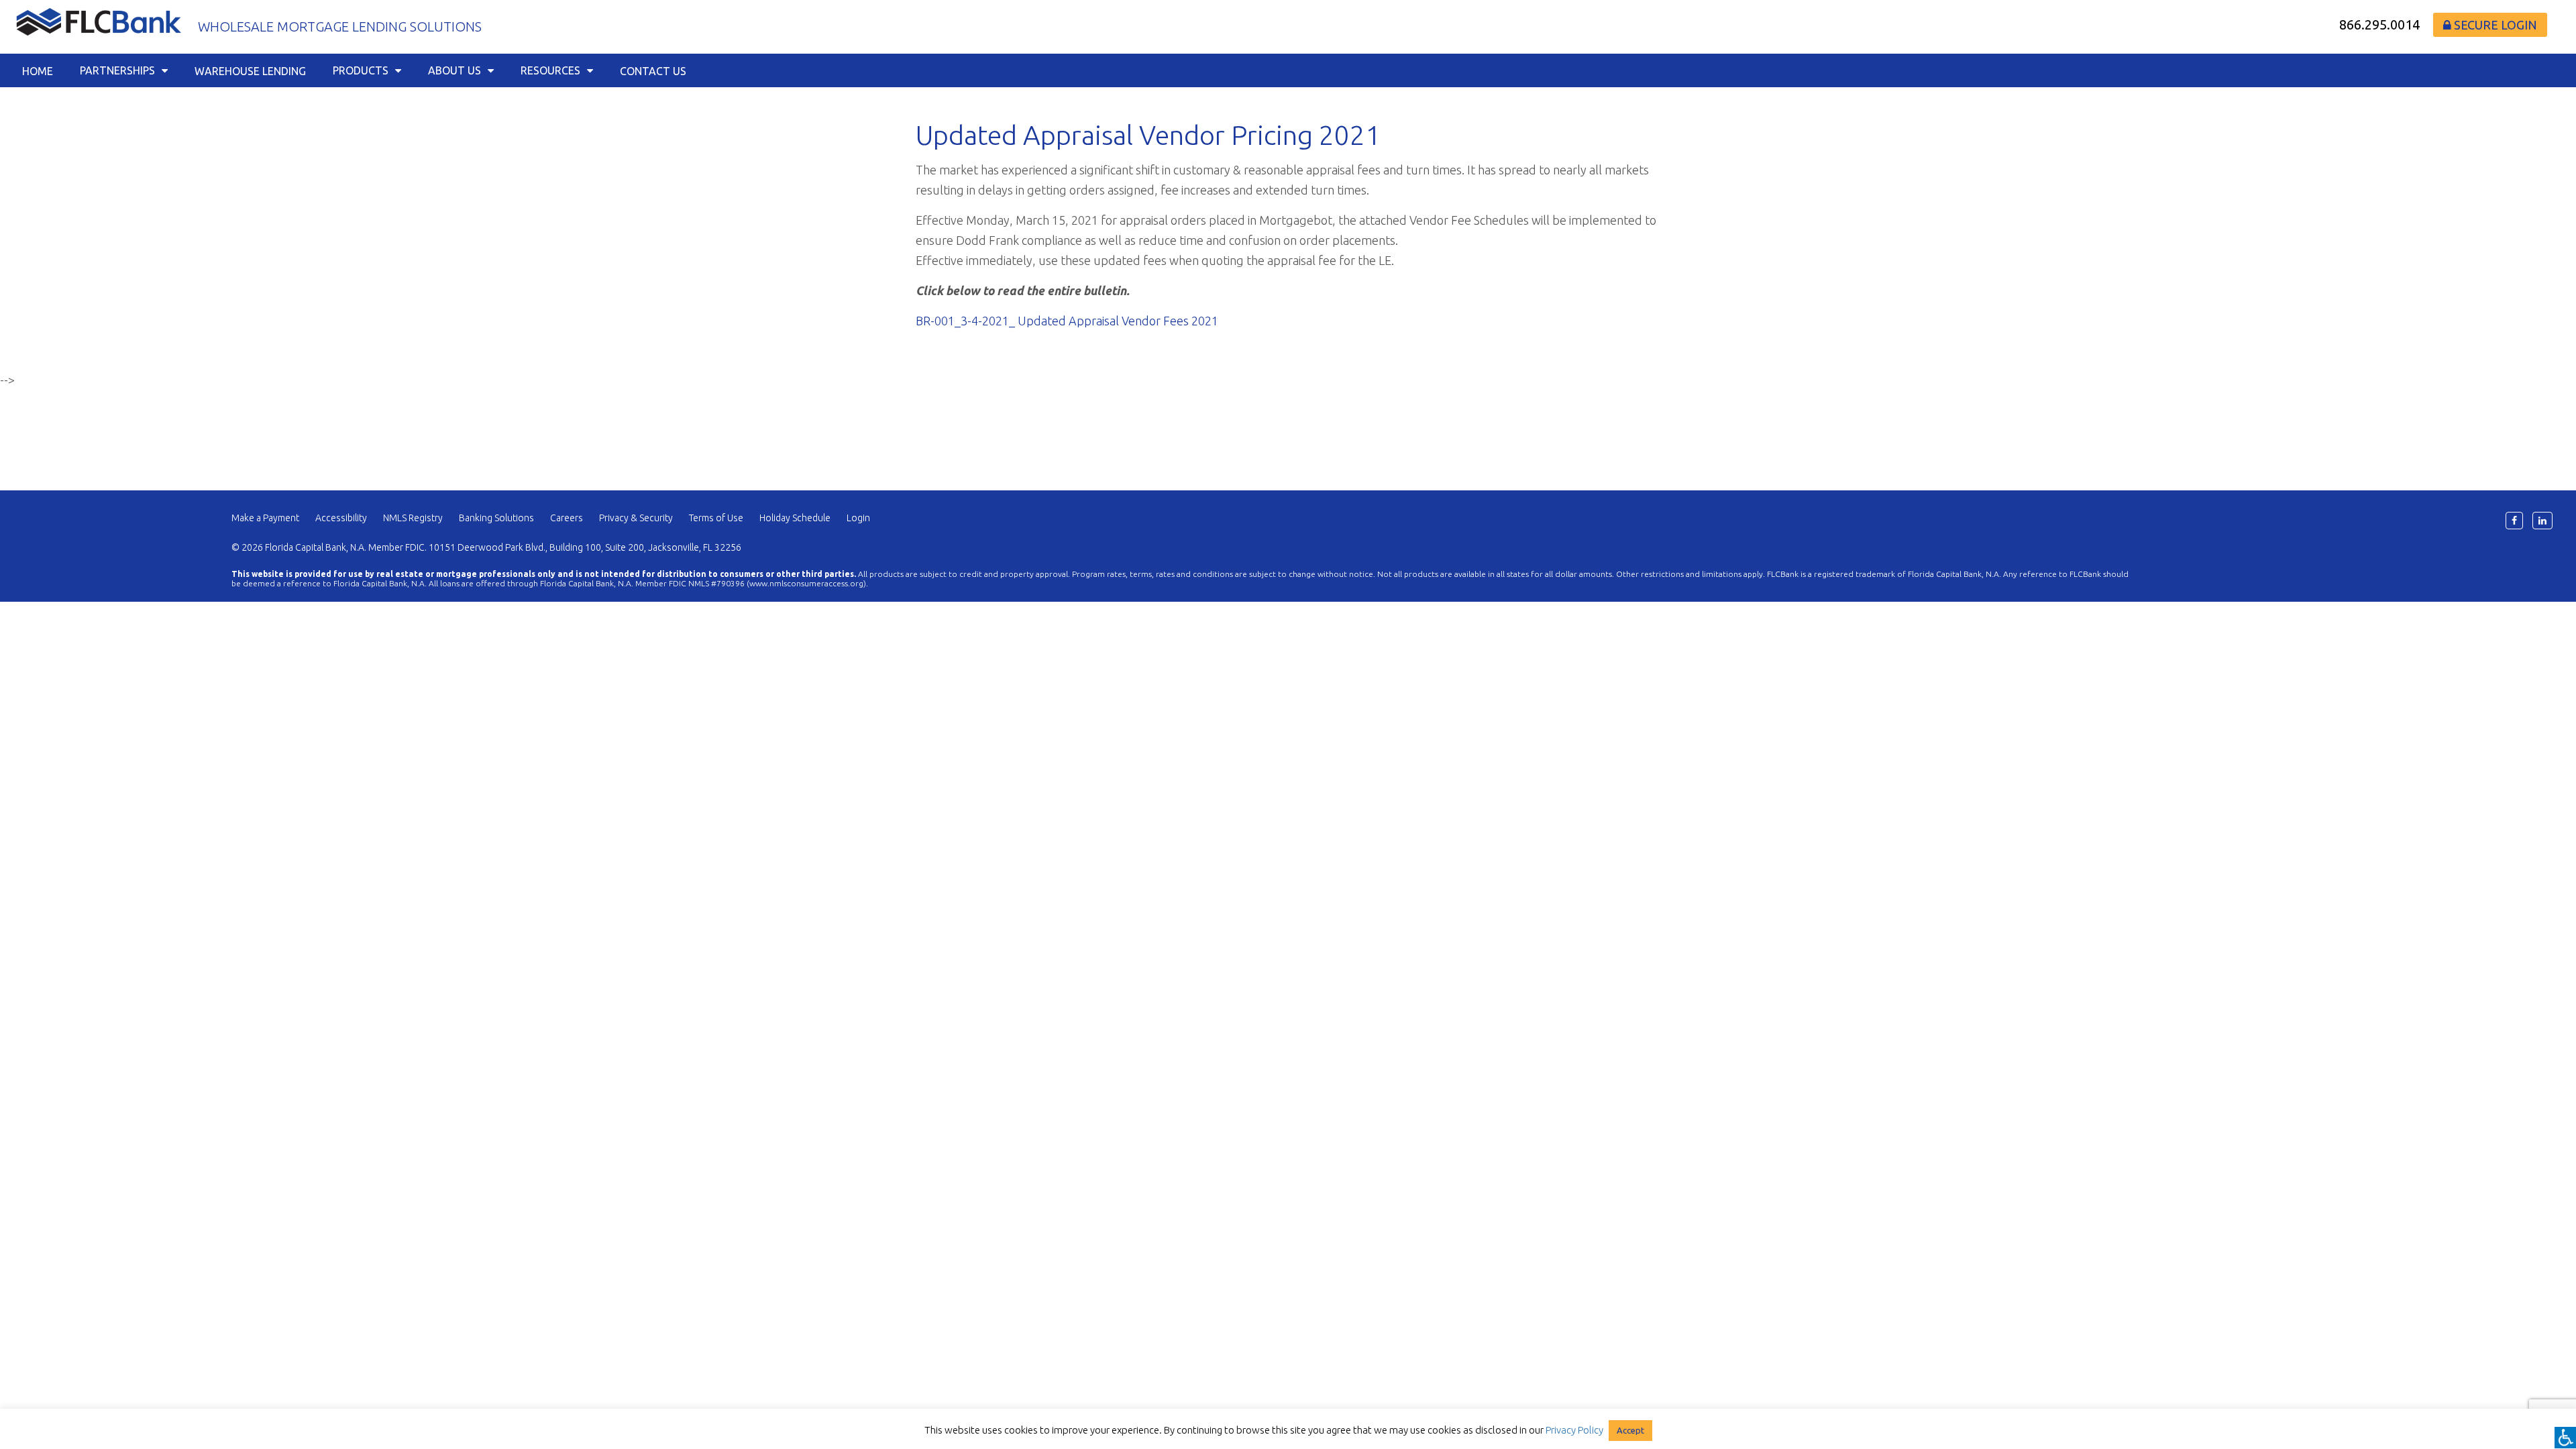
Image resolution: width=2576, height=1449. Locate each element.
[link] (2565, 1438)
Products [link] (361, 70)
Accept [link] (1630, 1430)
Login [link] (858, 518)
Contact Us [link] (653, 71)
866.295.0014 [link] (2379, 24)
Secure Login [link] (2494, 25)
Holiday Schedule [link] (795, 518)
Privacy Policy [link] (1574, 1430)
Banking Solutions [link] (496, 518)
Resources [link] (550, 70)
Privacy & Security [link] (636, 518)
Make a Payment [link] (265, 518)
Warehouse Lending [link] (250, 71)
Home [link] (38, 71)
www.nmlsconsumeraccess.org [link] (806, 583)
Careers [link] (567, 518)
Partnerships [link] (117, 70)
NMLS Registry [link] (413, 518)
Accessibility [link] (341, 518)
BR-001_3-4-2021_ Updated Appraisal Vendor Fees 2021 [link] (1067, 321)
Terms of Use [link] (716, 518)
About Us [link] (454, 70)
